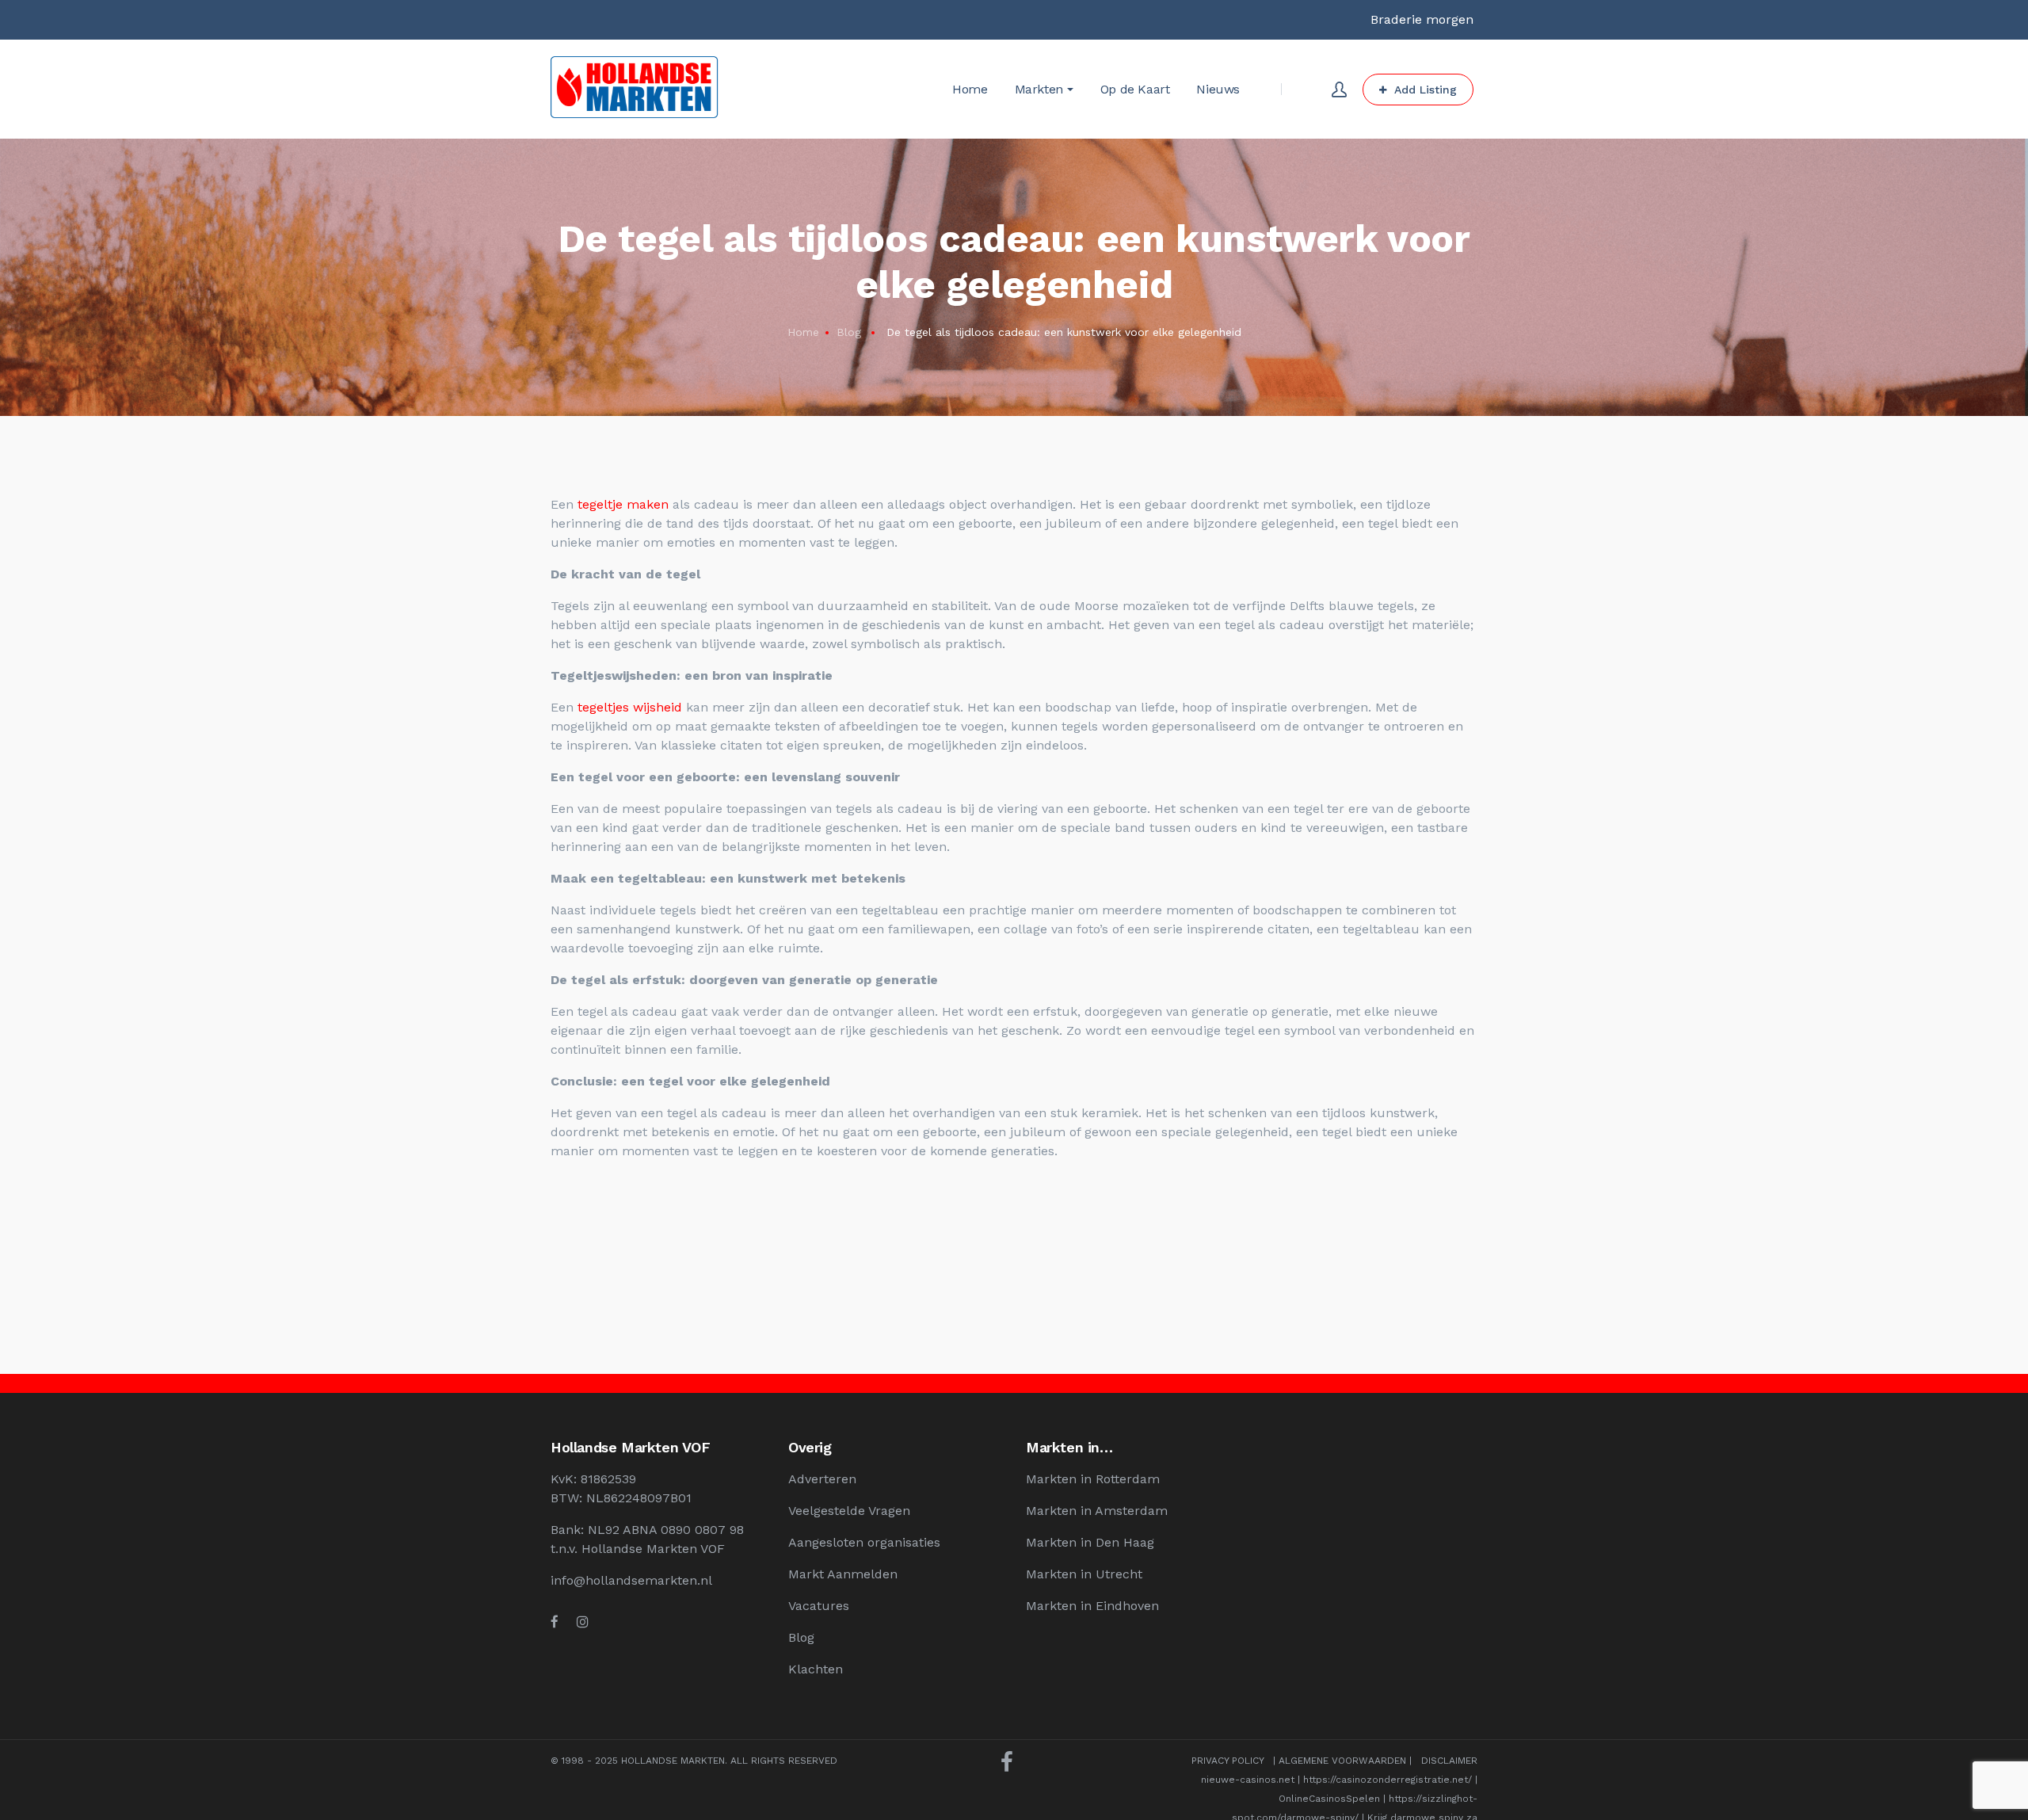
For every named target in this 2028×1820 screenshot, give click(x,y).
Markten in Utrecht (1084, 1574)
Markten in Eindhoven (1092, 1606)
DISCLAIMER (1449, 1761)
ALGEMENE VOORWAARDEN (1342, 1761)
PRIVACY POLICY (1227, 1761)
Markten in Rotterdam (1093, 1479)
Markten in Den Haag (1090, 1542)
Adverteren (822, 1479)
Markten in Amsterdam (1097, 1511)
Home (803, 332)
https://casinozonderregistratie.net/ (1388, 1780)
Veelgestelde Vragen (849, 1511)
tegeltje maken (623, 504)
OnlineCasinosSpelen (1329, 1799)
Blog (849, 332)
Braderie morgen (1422, 19)
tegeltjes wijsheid (630, 707)
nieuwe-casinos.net (1248, 1780)
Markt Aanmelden (843, 1574)
